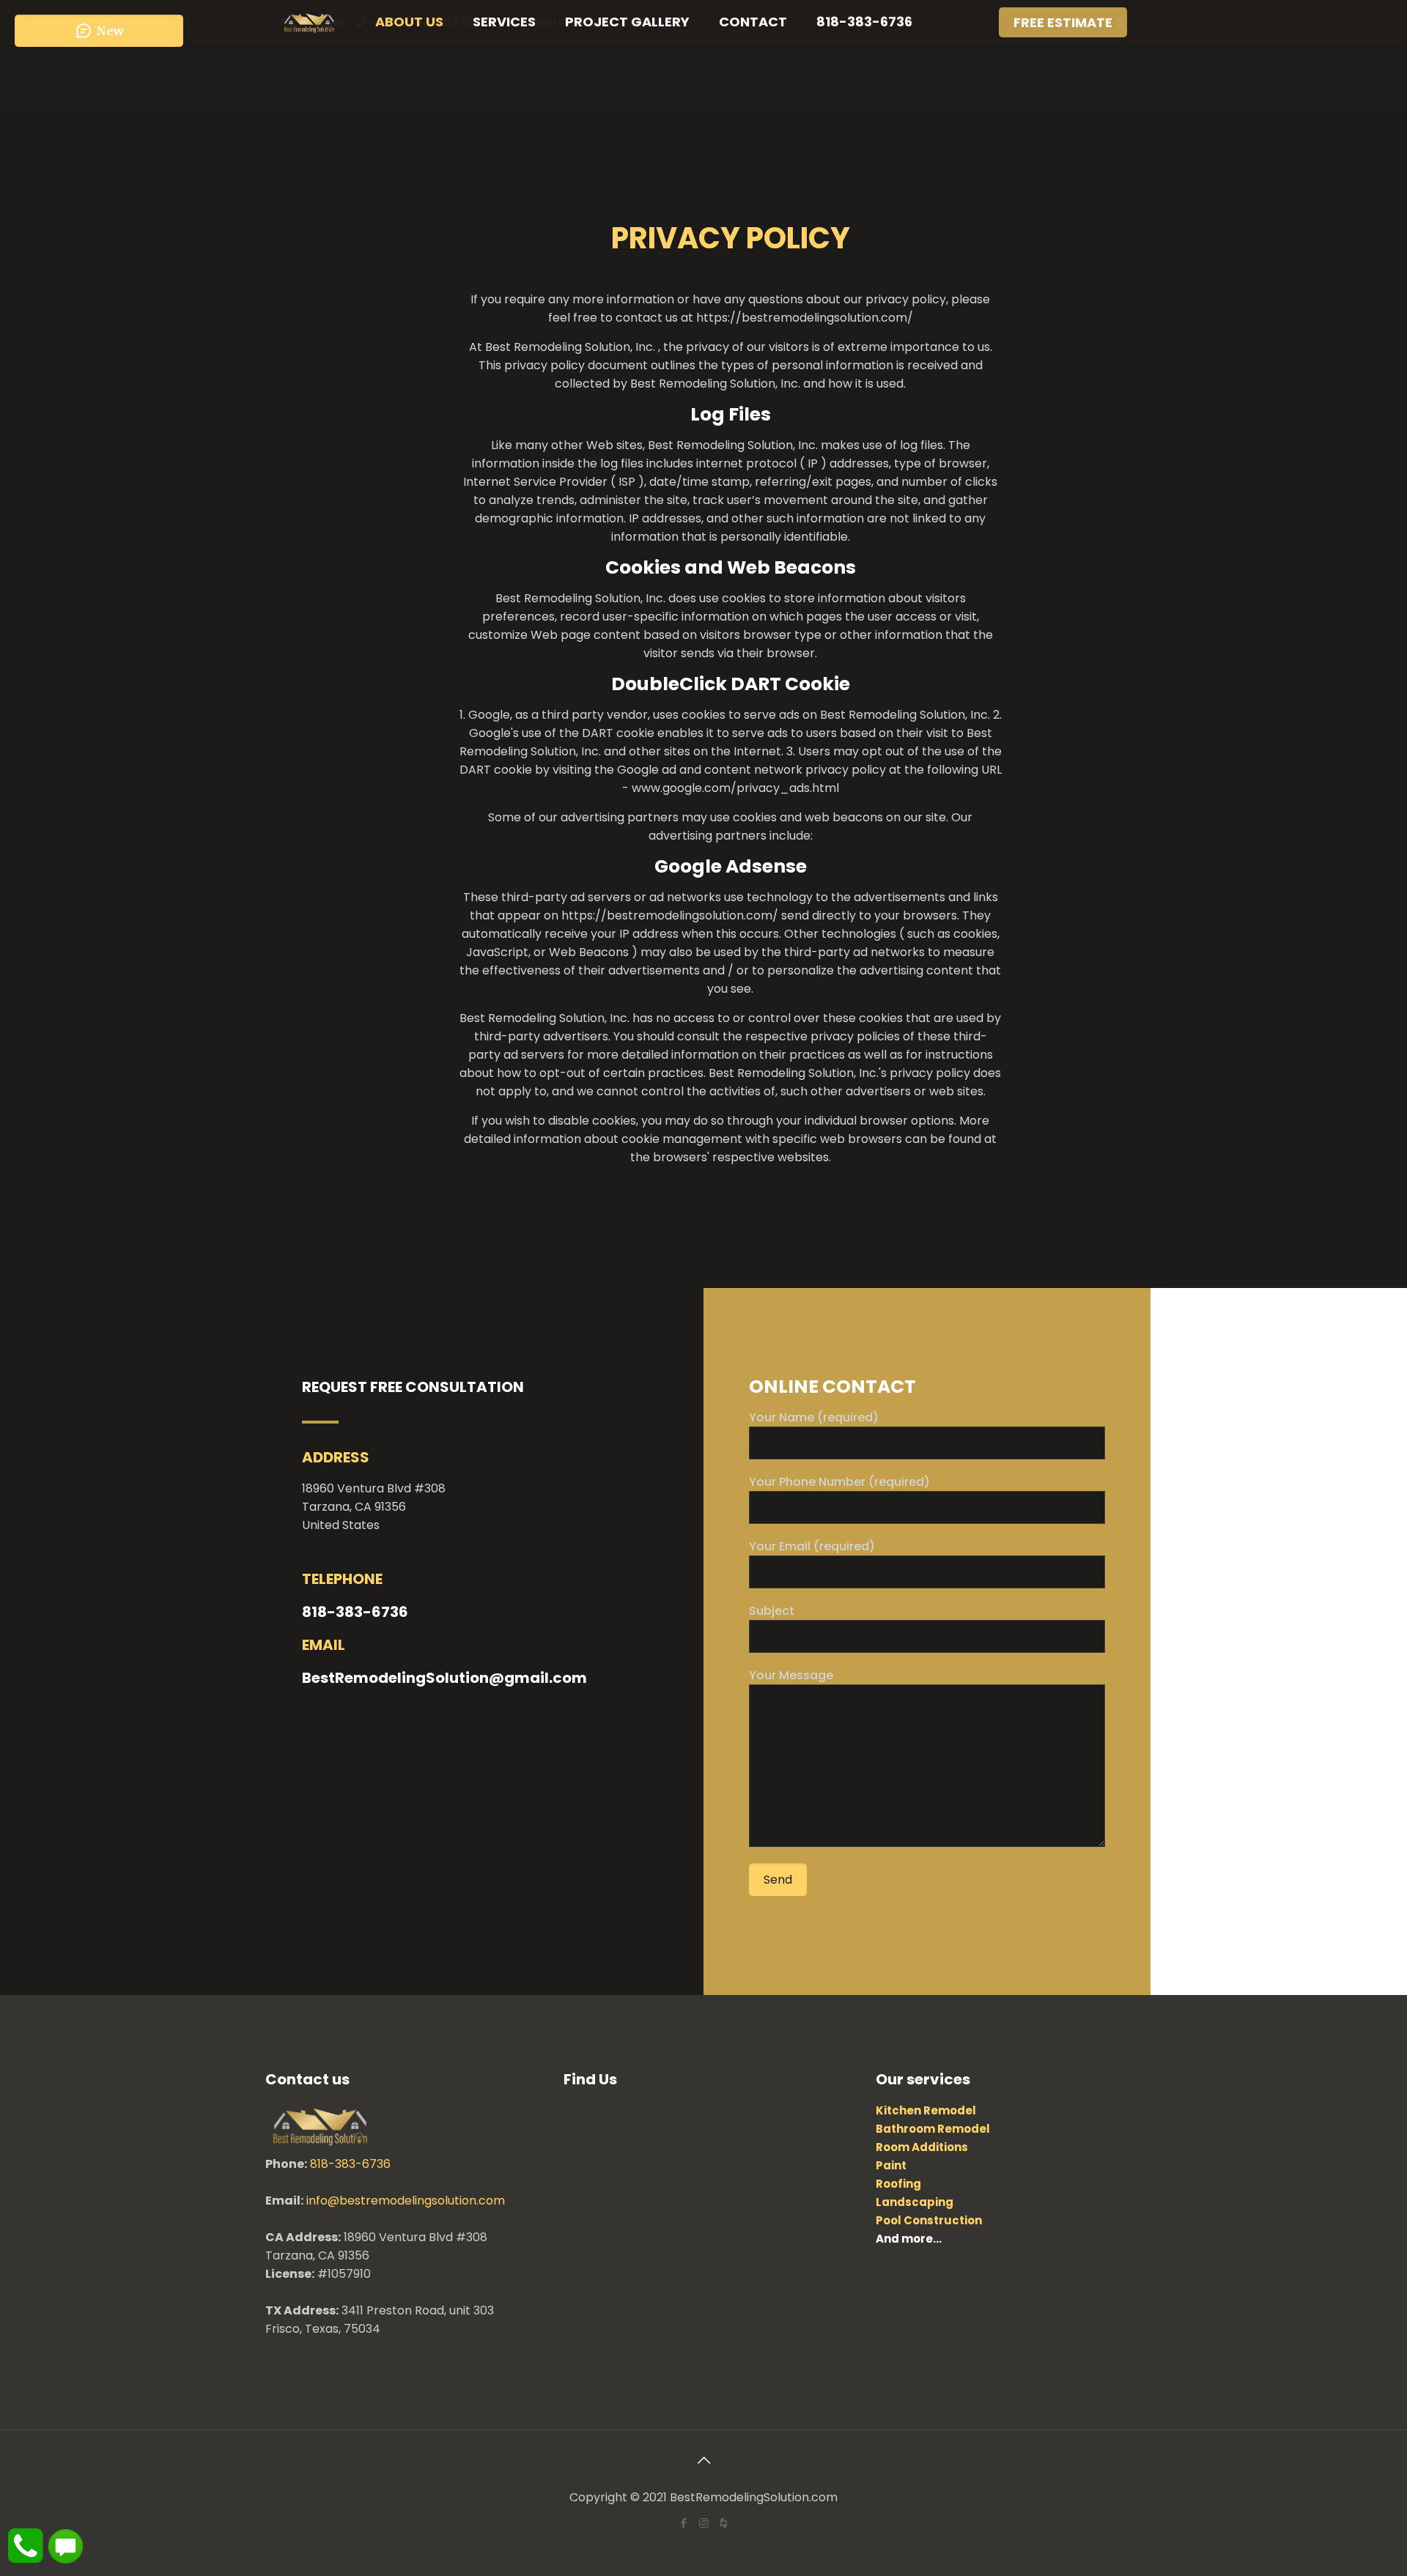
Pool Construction (929, 2220)
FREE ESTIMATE (1063, 22)
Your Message (791, 1675)
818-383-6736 (350, 2164)
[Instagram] (704, 2523)
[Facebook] (684, 2523)
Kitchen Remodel (926, 2110)
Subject (772, 1611)
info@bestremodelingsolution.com (406, 2201)
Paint (891, 2165)
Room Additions (922, 2147)
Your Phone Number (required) (839, 1482)
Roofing (898, 2184)
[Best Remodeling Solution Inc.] (309, 22)
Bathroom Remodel (933, 2129)
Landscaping (915, 2202)
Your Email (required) (812, 1546)
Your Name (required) (814, 1417)
